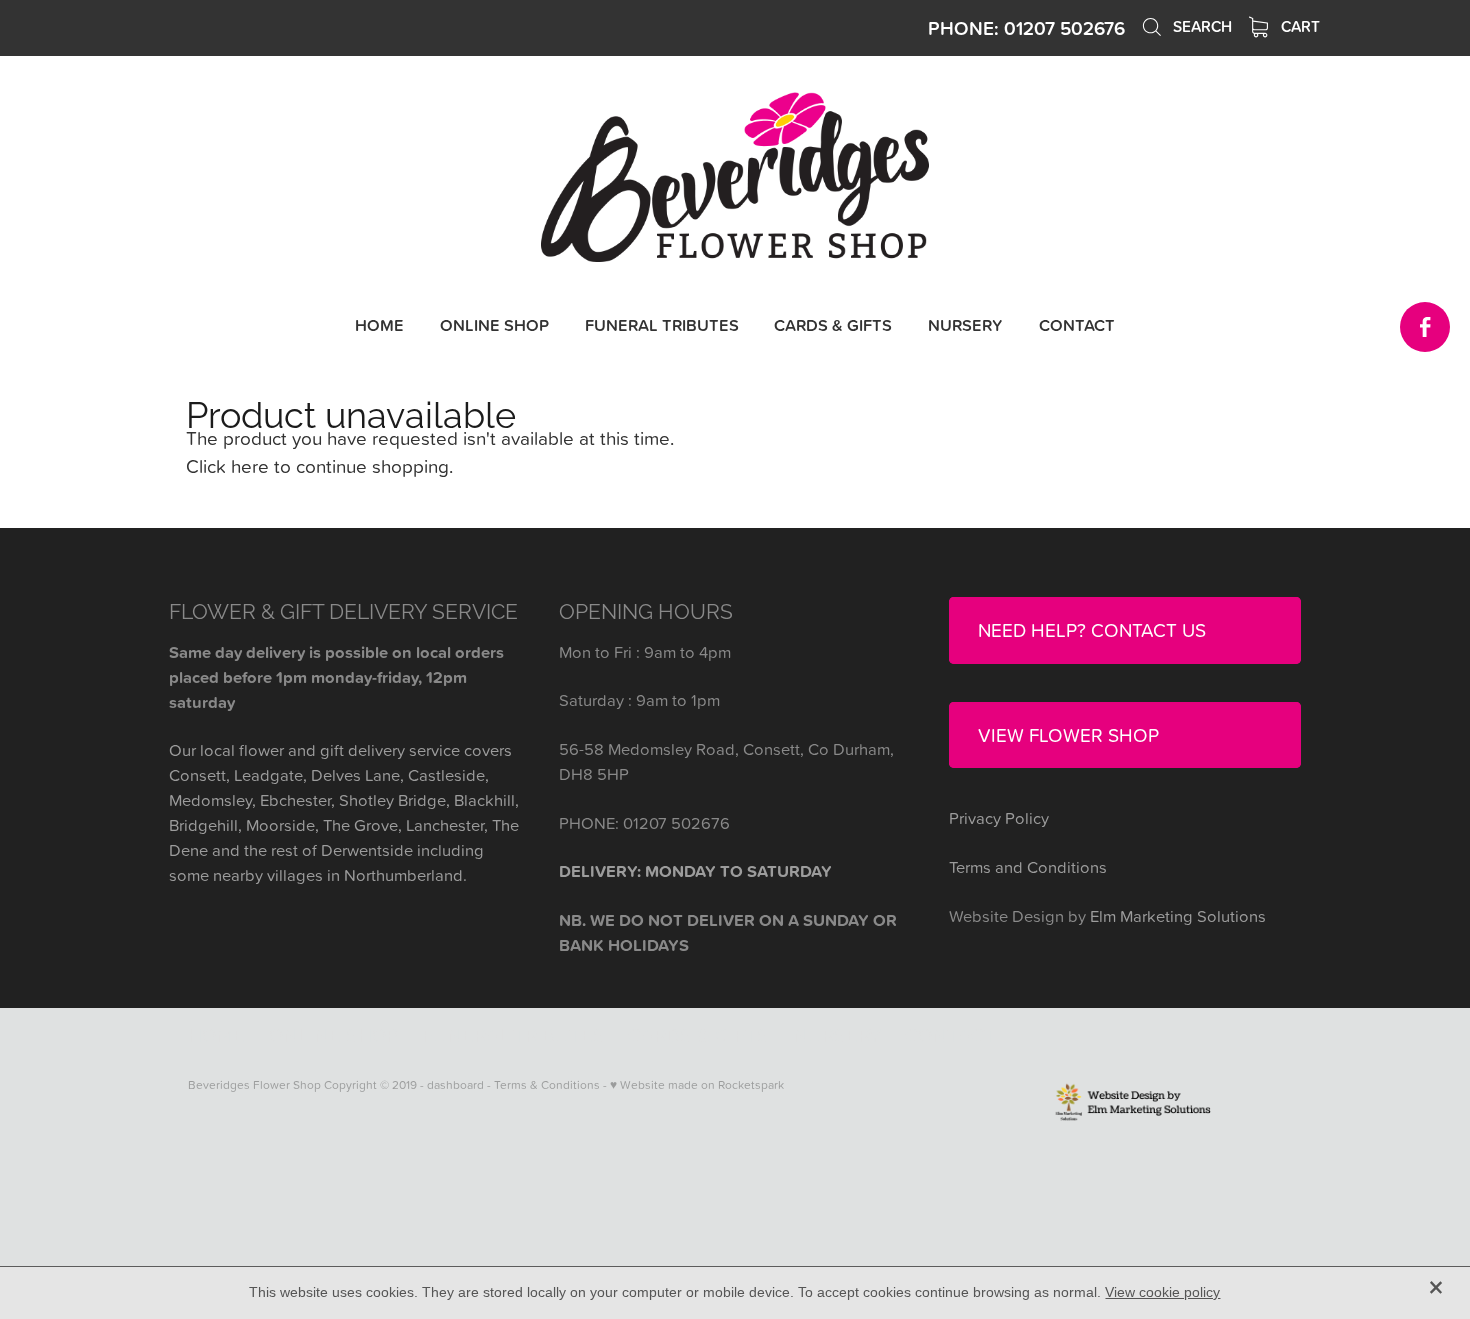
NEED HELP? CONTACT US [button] (1092, 629)
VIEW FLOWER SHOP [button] (1068, 734)
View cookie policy (1162, 1292)
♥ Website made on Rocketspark (697, 1084)
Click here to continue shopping (317, 465)
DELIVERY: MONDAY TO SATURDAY (695, 871)
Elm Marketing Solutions (1178, 915)
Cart (1298, 26)
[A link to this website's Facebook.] (1425, 327)
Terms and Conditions (1028, 866)
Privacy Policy (999, 817)
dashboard (455, 1084)
